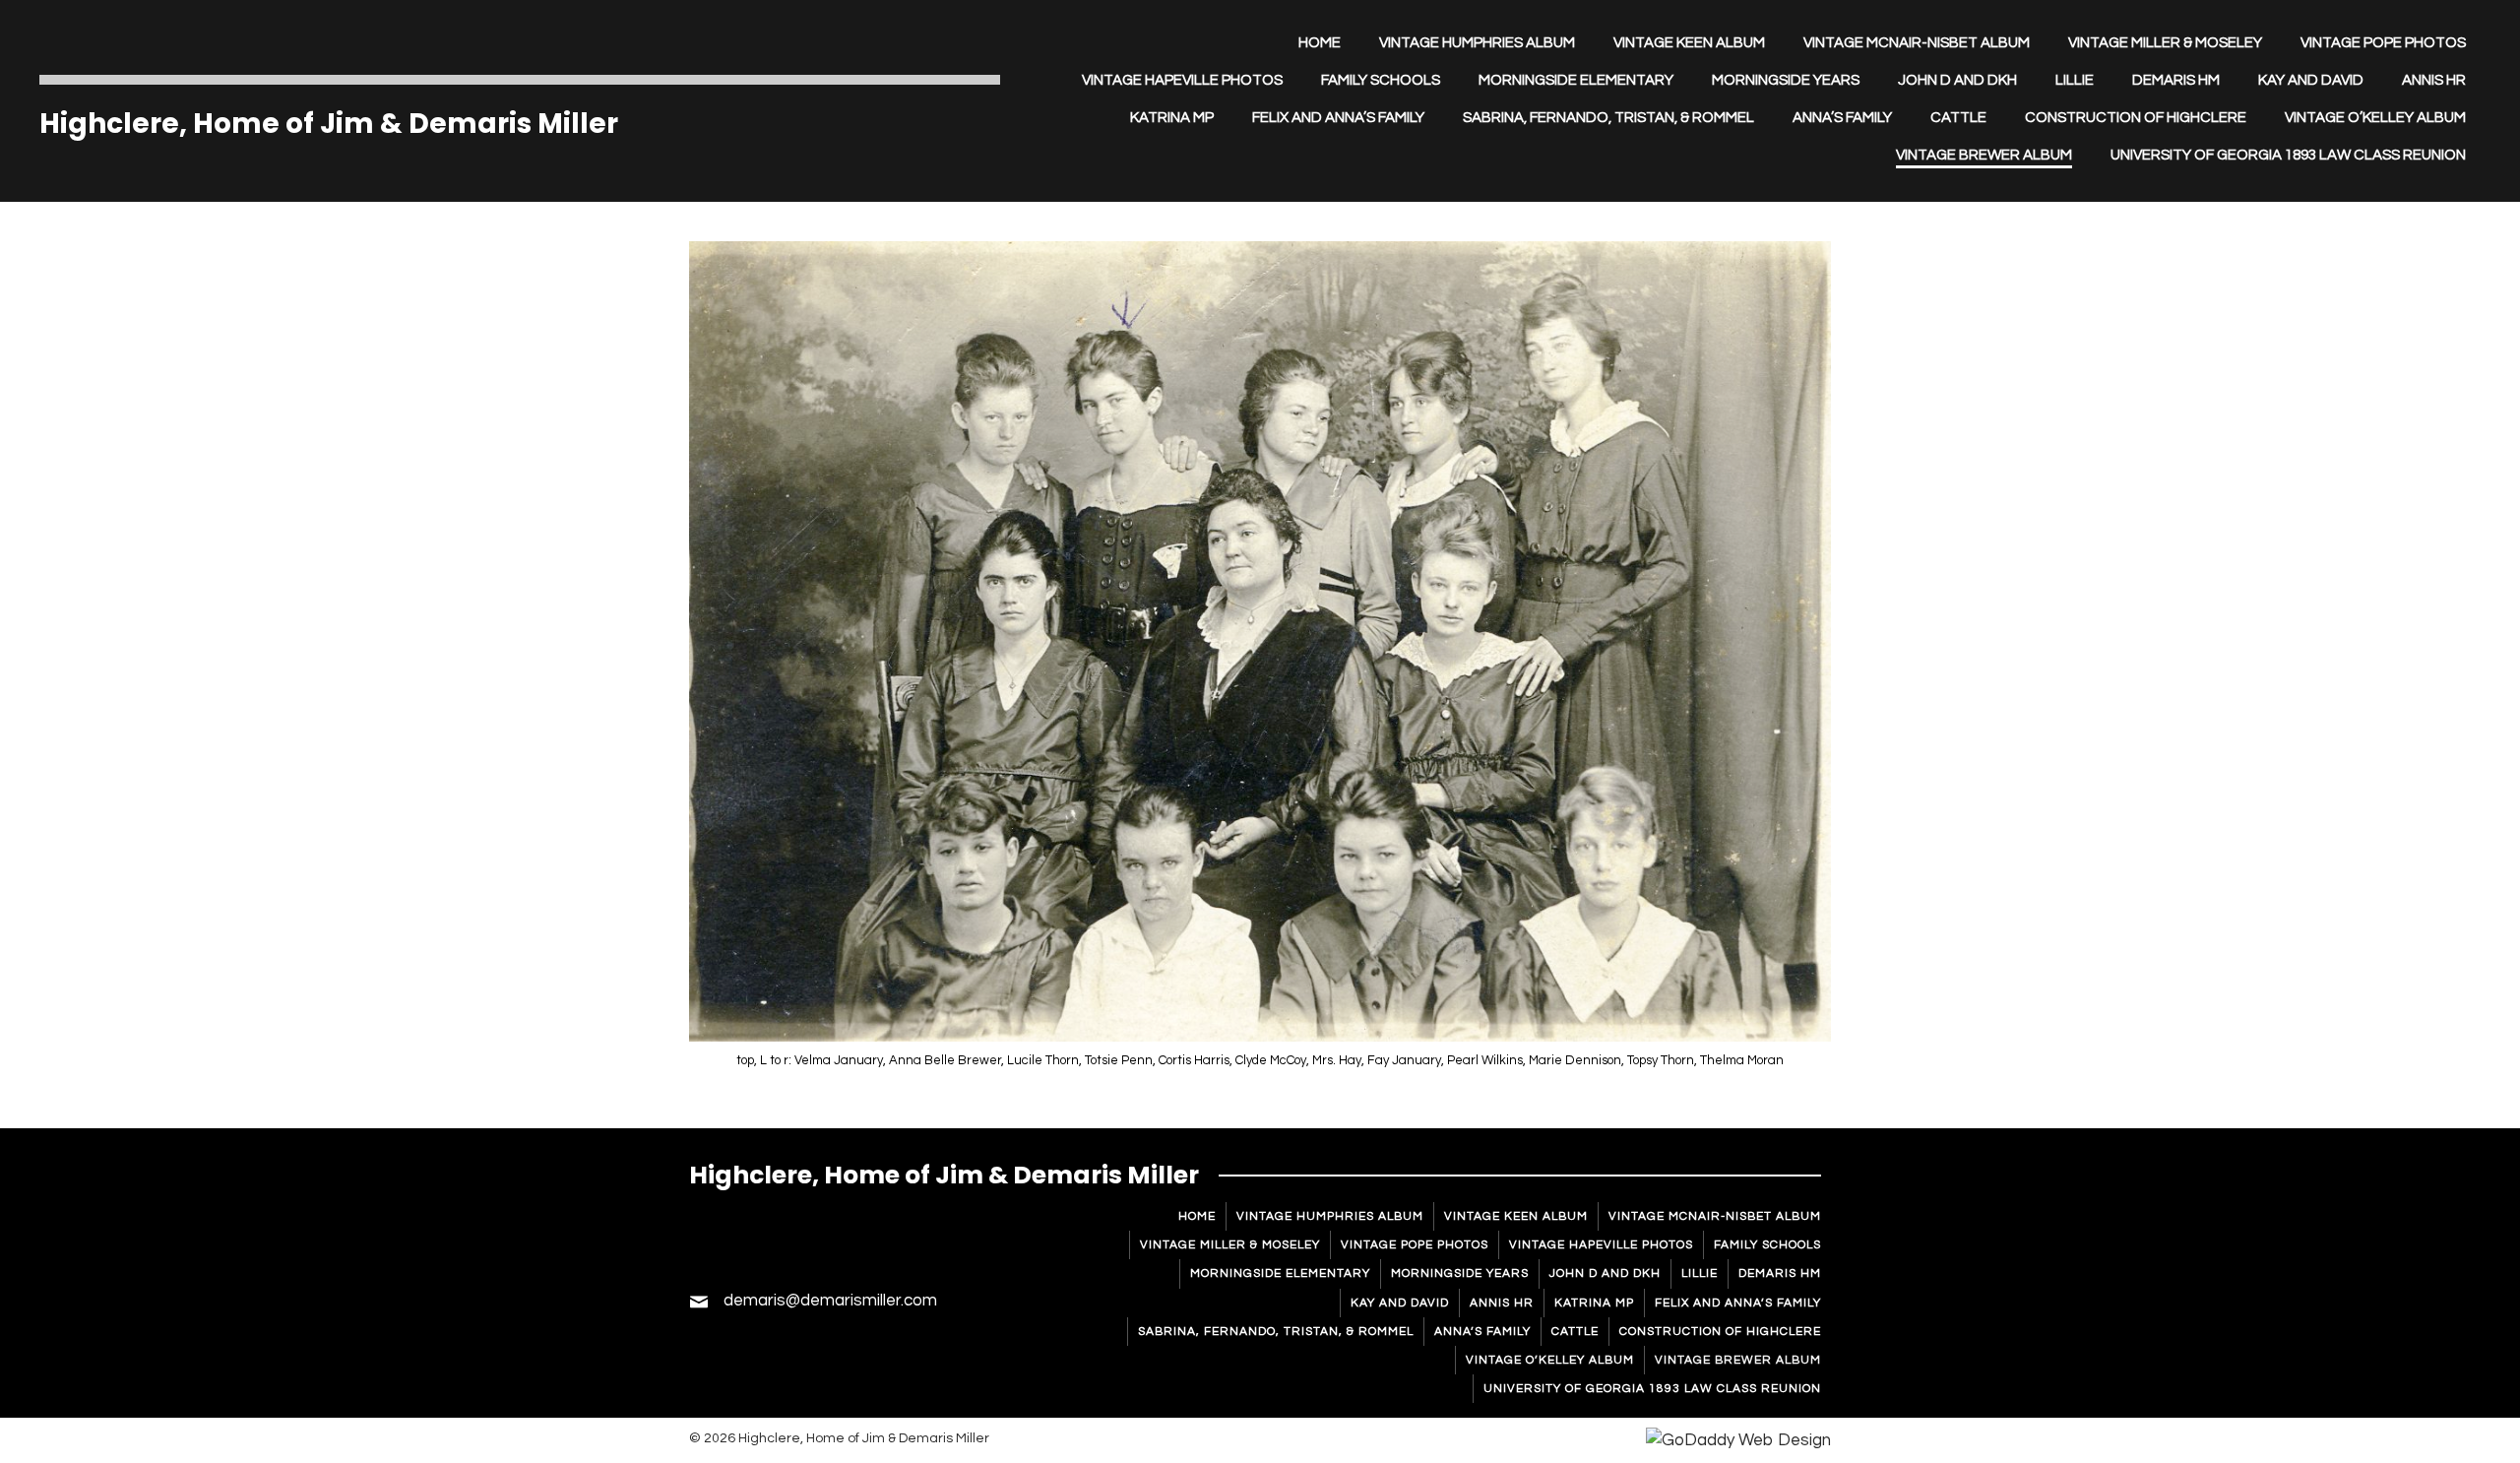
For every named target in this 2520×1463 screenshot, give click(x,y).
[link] (1320, 43)
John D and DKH (1605, 1273)
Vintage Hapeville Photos (1601, 1245)
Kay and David (1400, 1303)
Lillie (1700, 1273)
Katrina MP (1594, 1303)
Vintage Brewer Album (1738, 1360)
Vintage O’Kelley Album (1550, 1360)
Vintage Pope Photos (1415, 1245)
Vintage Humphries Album (1330, 1216)
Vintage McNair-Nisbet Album (1715, 1216)
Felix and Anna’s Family (1738, 1303)
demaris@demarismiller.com (830, 1301)
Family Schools (1767, 1245)
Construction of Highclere (1720, 1332)
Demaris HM (1780, 1273)
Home (1197, 1216)
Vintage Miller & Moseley (1230, 1245)
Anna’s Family (1482, 1332)
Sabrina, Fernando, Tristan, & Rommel (1276, 1332)
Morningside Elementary (1280, 1273)
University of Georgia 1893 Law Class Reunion (1652, 1389)
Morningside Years (1460, 1273)
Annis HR (1502, 1303)
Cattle (1575, 1332)
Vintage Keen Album (1516, 1216)
